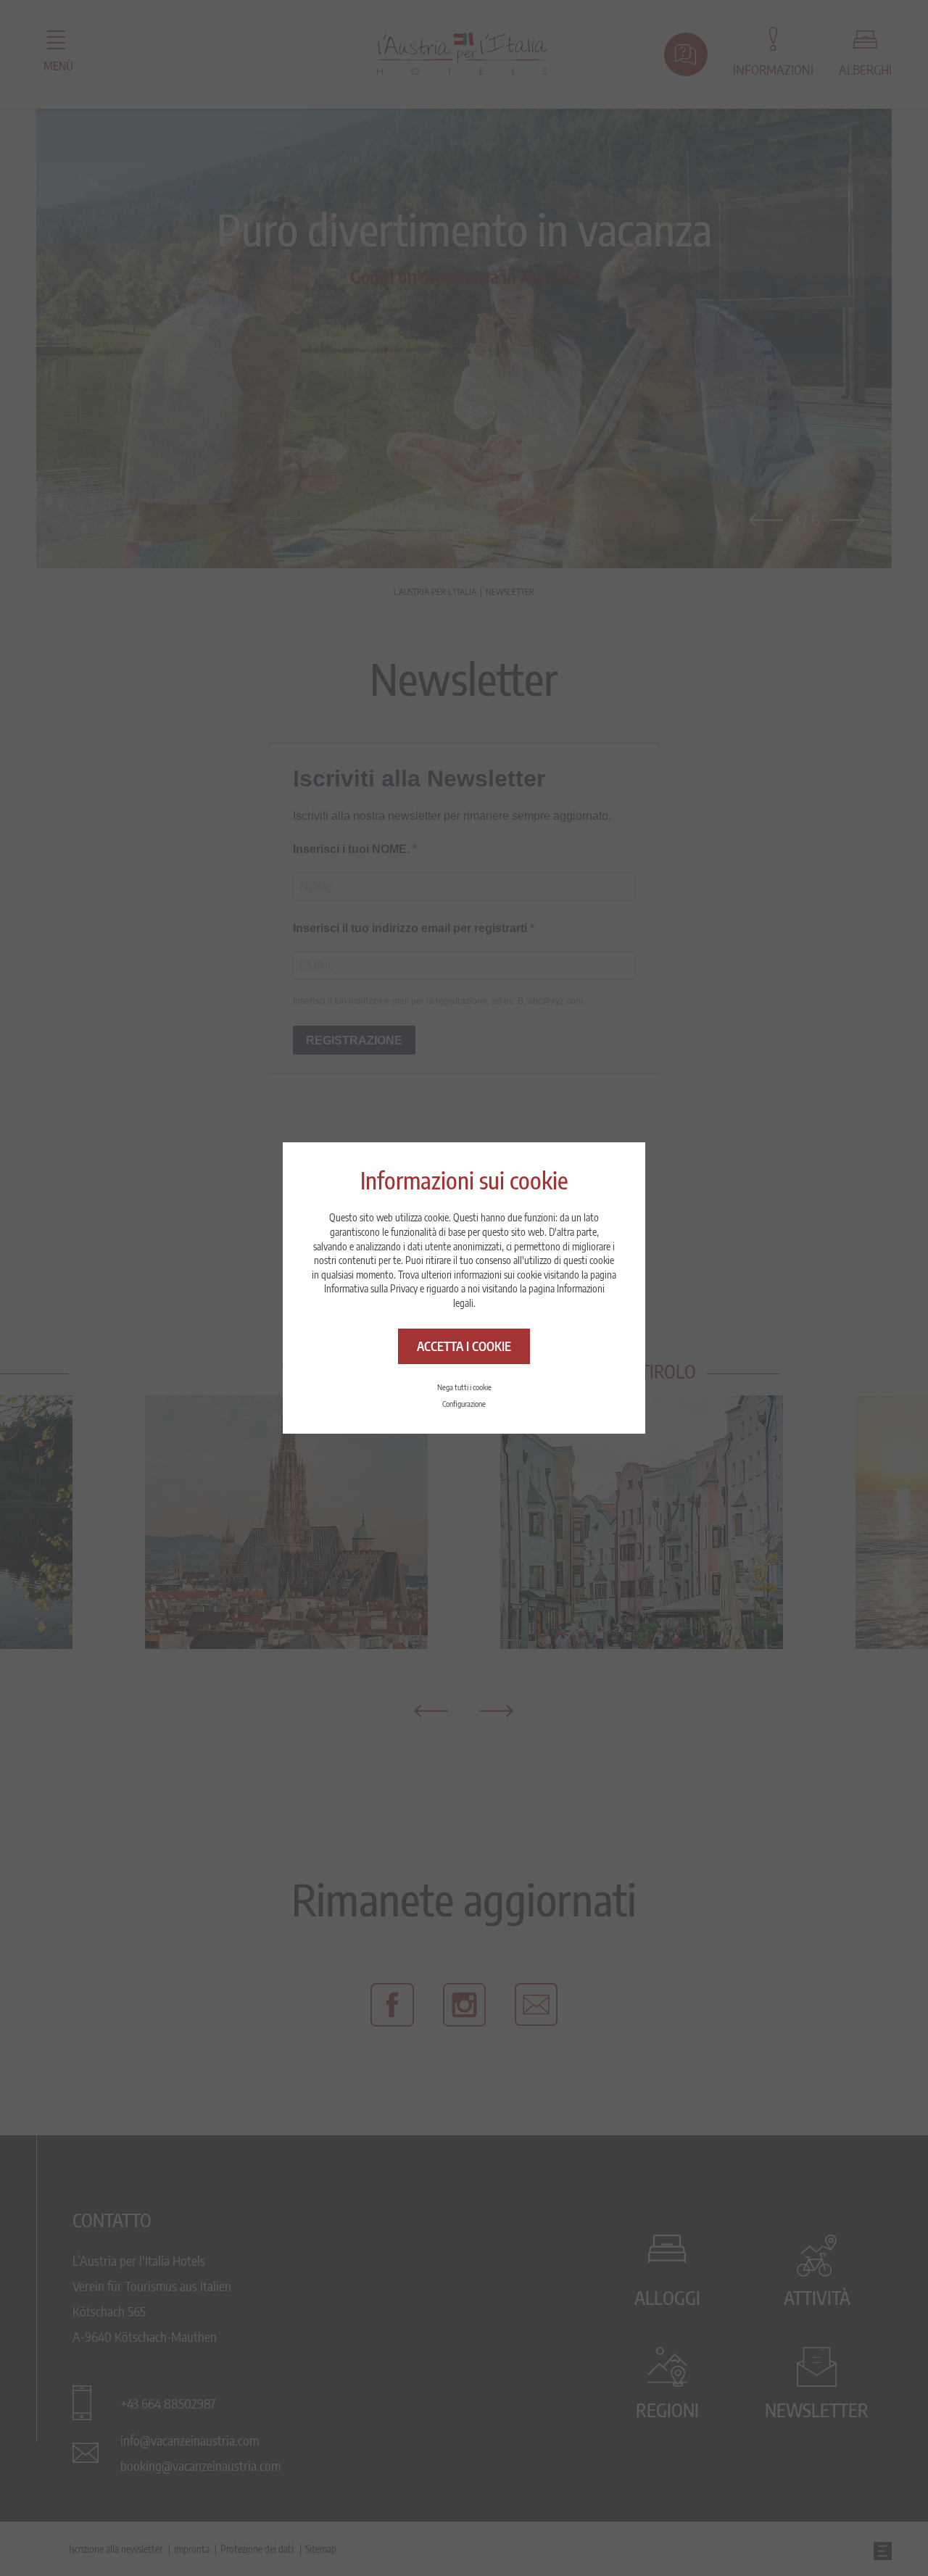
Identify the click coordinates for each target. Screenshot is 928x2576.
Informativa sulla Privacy (371, 1288)
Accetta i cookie (464, 1346)
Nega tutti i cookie (464, 1387)
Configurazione (464, 1404)
